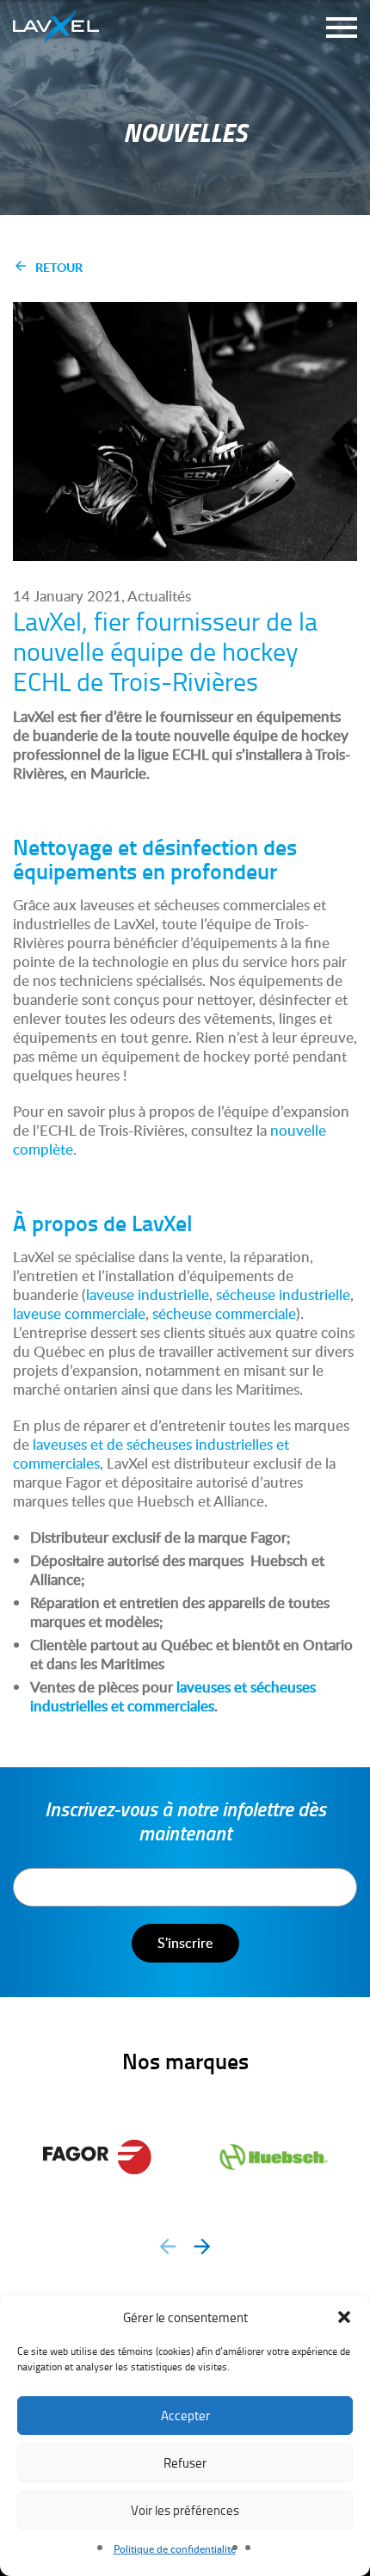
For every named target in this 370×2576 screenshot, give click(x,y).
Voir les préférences (185, 2510)
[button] (344, 2317)
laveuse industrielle (148, 1294)
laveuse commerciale (79, 1313)
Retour (59, 267)
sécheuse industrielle (283, 1294)
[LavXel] (56, 22)
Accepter (185, 2416)
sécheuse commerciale (224, 1313)
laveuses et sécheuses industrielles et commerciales (173, 1696)
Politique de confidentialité (175, 2549)
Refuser (185, 2463)
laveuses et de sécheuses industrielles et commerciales (151, 1454)
